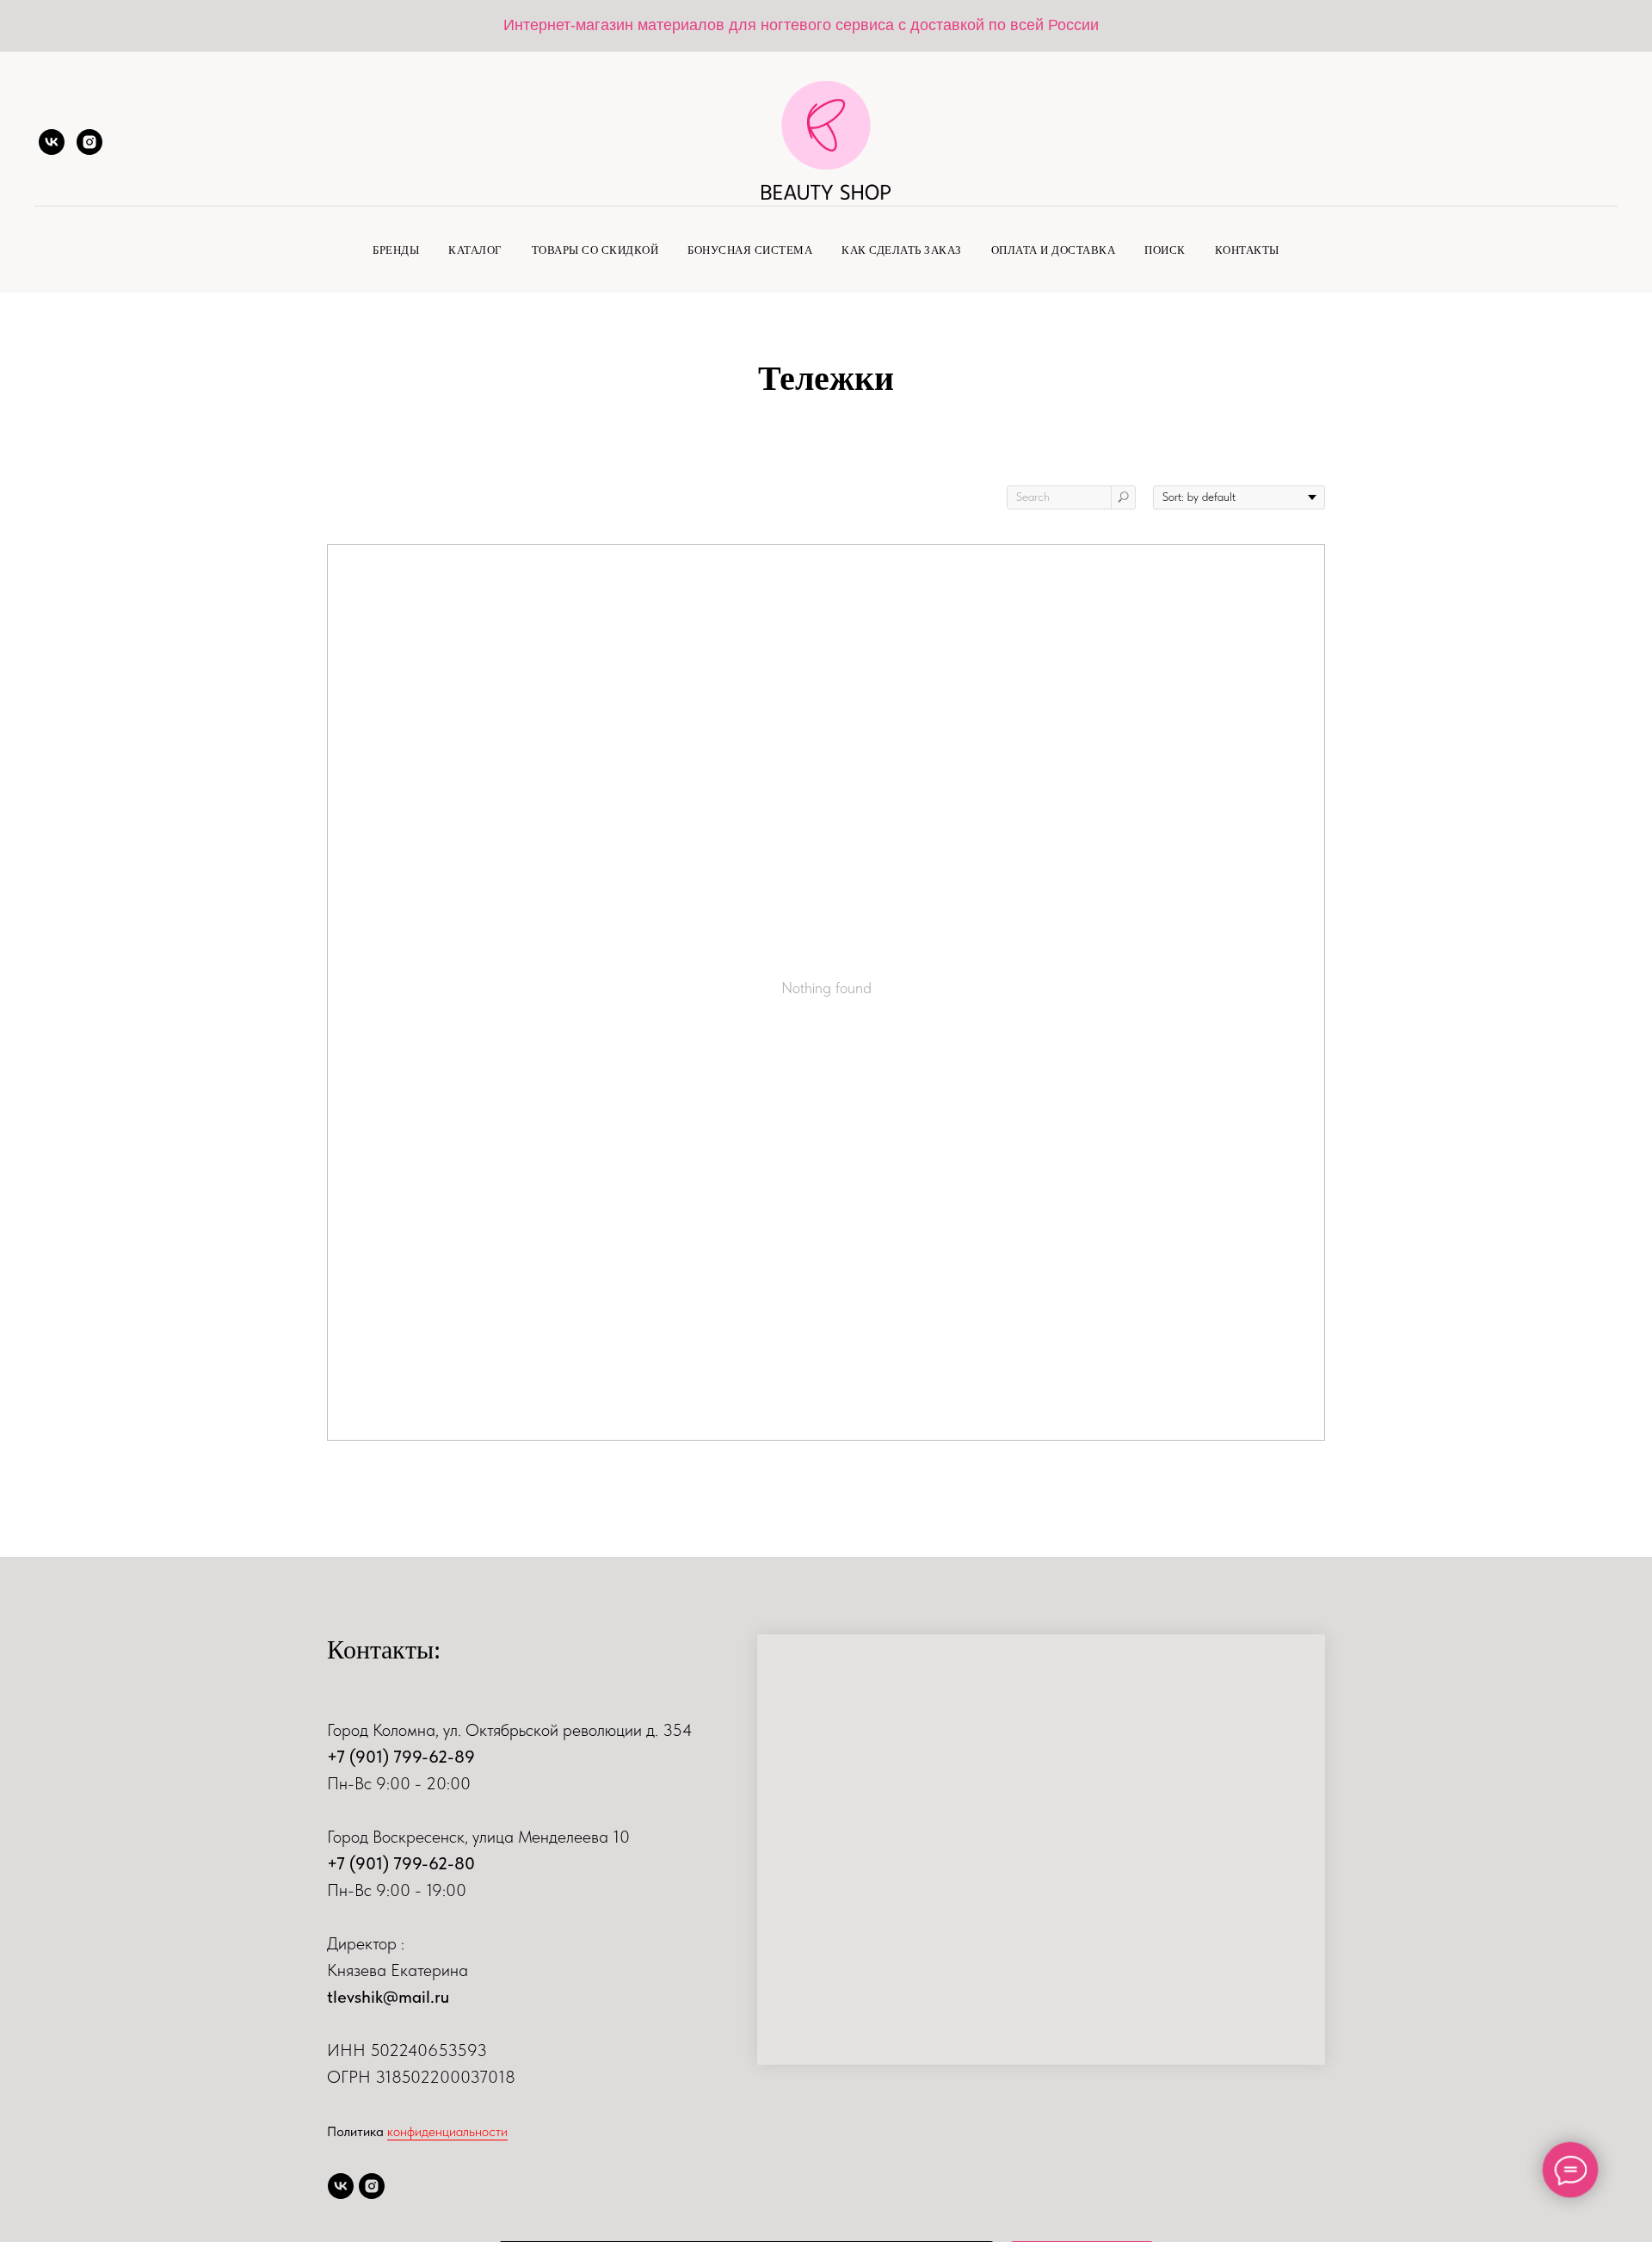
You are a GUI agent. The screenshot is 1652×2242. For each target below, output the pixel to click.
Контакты (1247, 250)
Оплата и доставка (1054, 250)
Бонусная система (750, 250)
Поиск (1165, 250)
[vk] (52, 142)
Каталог (475, 250)
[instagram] (89, 142)
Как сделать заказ (902, 250)
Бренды (396, 250)
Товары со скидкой (595, 250)
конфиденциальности (447, 2131)
